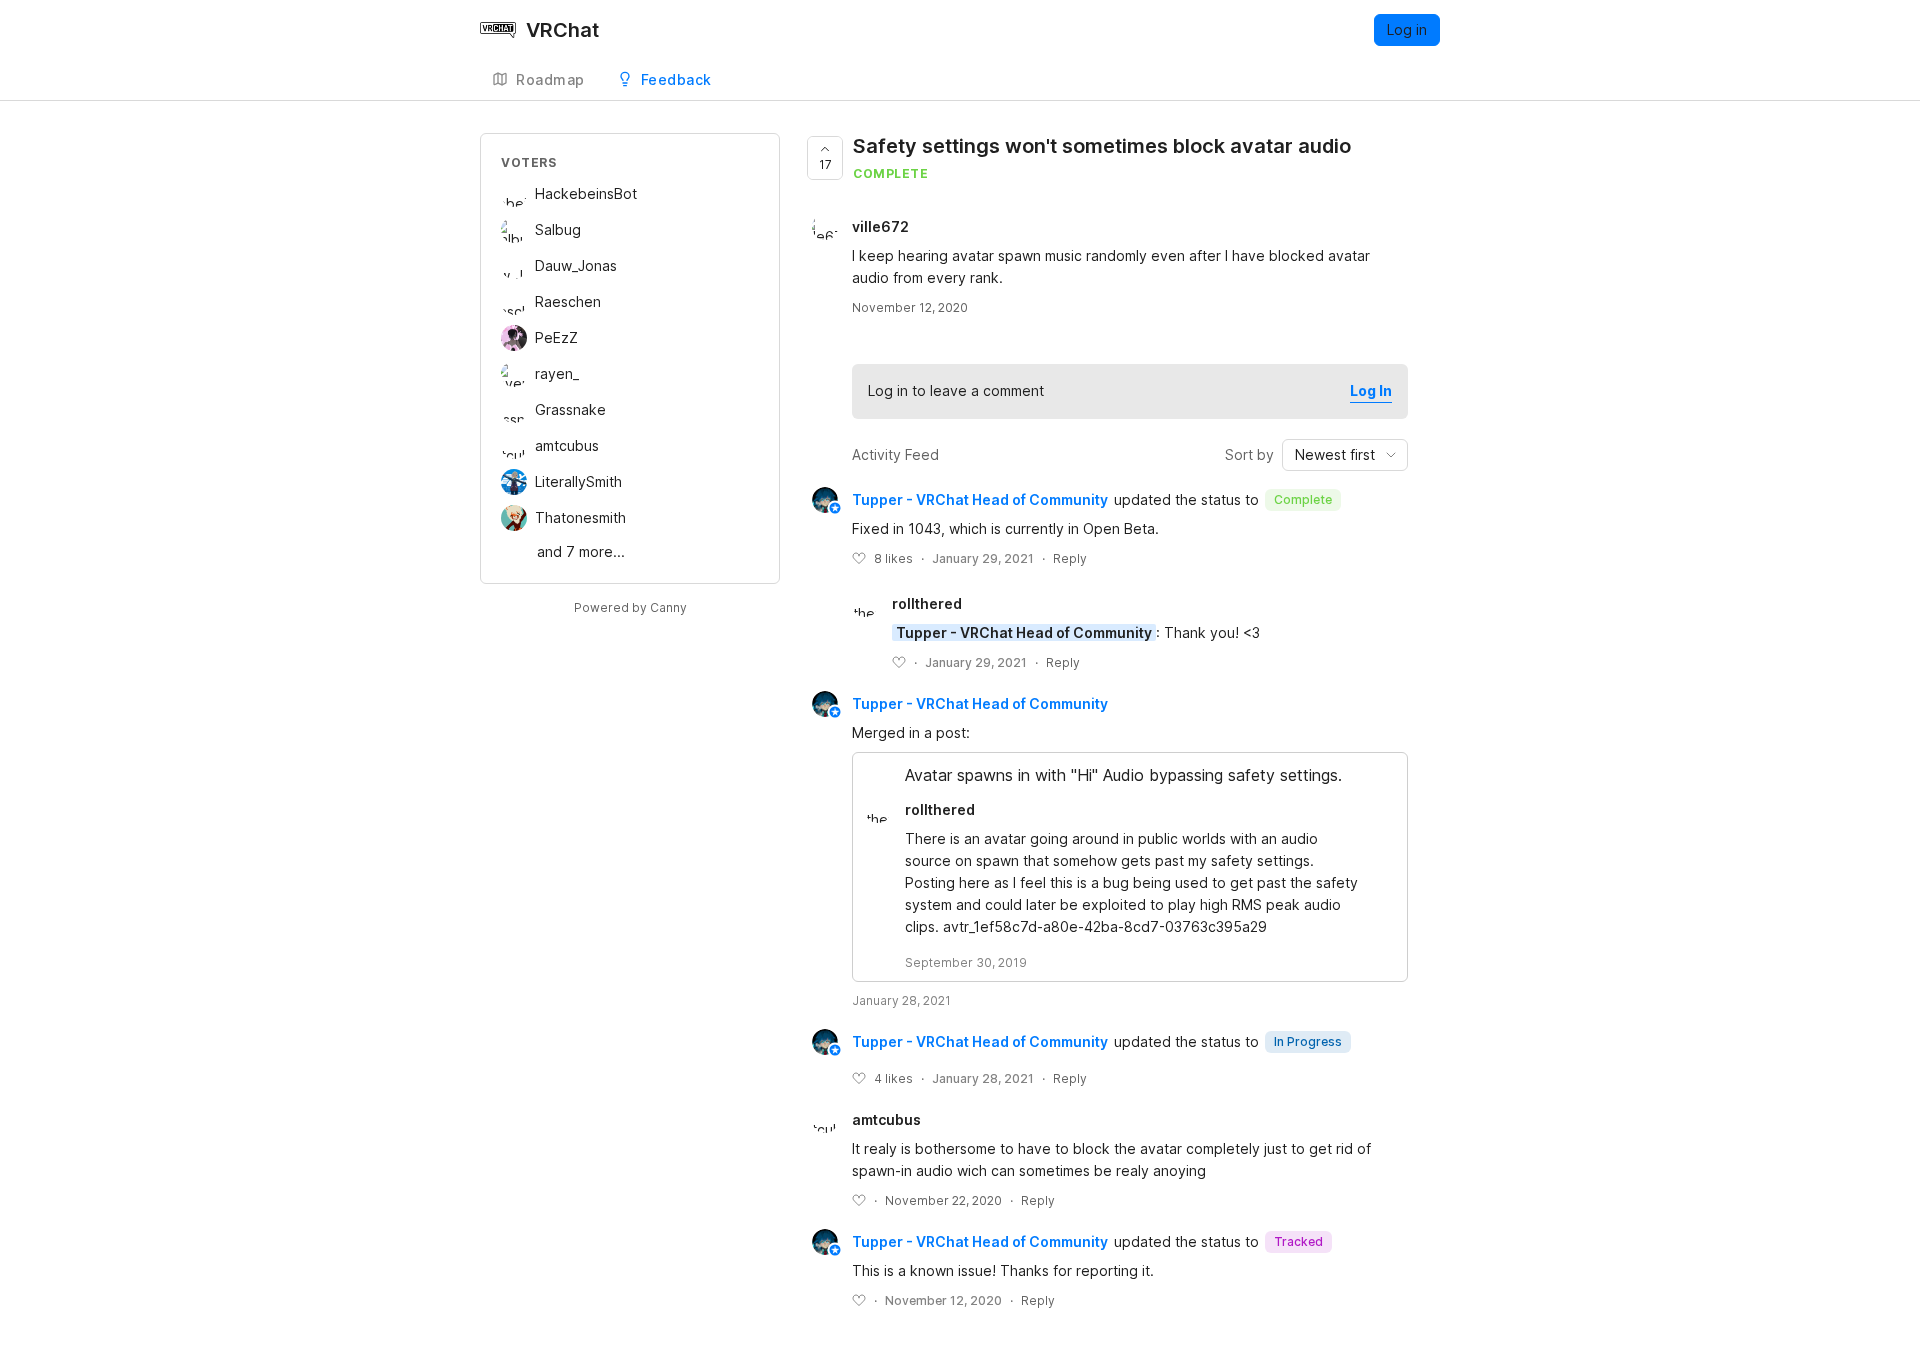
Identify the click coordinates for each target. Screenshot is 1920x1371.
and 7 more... (581, 551)
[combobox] (1345, 455)
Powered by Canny (630, 607)
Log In (1371, 390)
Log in (1407, 29)
